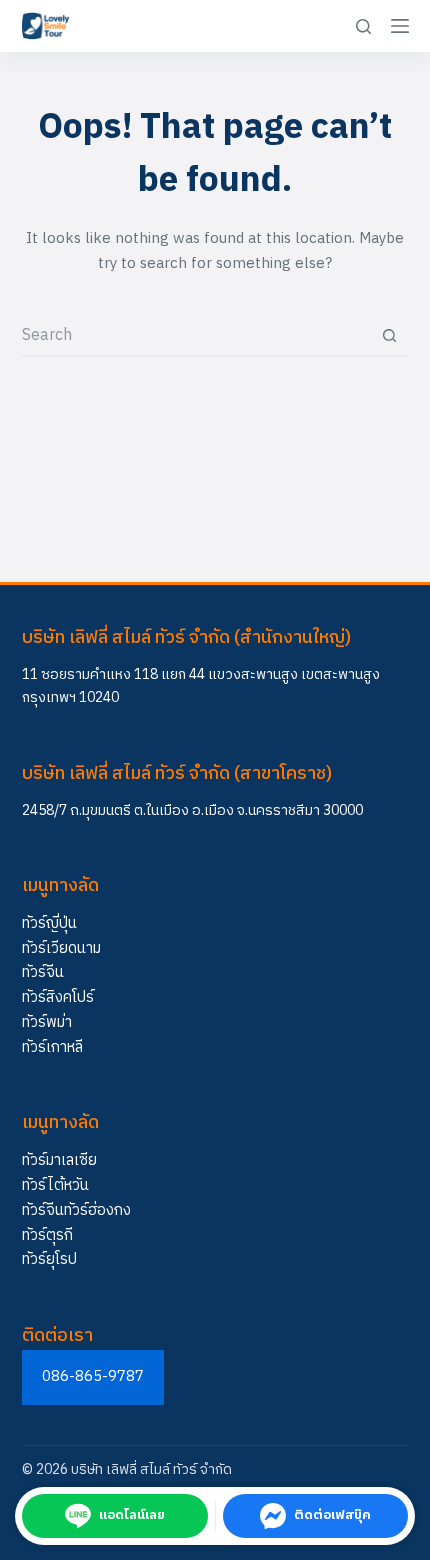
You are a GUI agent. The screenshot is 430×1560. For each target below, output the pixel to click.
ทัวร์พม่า (47, 1022)
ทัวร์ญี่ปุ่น (49, 923)
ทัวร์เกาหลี (52, 1047)
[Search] (363, 26)
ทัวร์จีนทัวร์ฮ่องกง (76, 1210)
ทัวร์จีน (43, 972)
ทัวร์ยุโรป (49, 1259)
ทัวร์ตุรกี (47, 1235)
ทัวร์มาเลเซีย (59, 1160)
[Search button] (390, 336)
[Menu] (400, 26)
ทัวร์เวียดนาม (61, 948)
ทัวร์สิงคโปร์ (58, 997)
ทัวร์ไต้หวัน (55, 1185)
